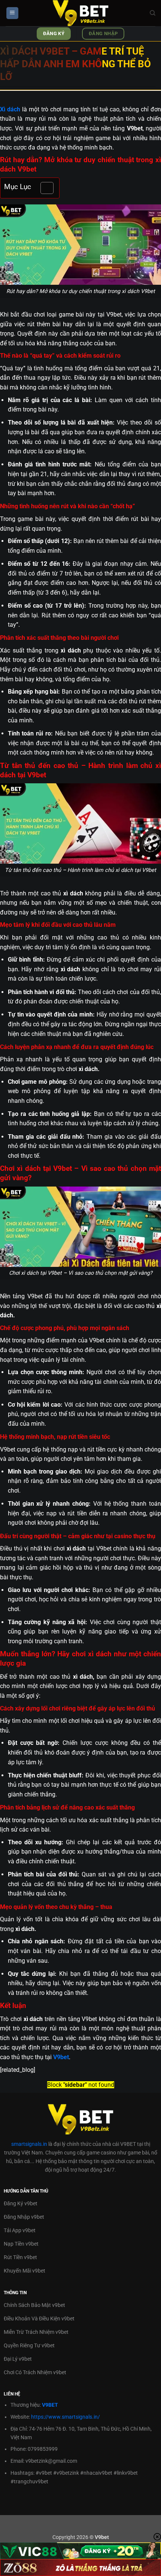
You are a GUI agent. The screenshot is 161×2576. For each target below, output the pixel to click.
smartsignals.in (29, 2144)
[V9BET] (80, 13)
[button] (12, 13)
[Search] (153, 13)
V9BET (50, 2405)
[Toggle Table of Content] (43, 188)
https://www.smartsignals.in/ (66, 2417)
